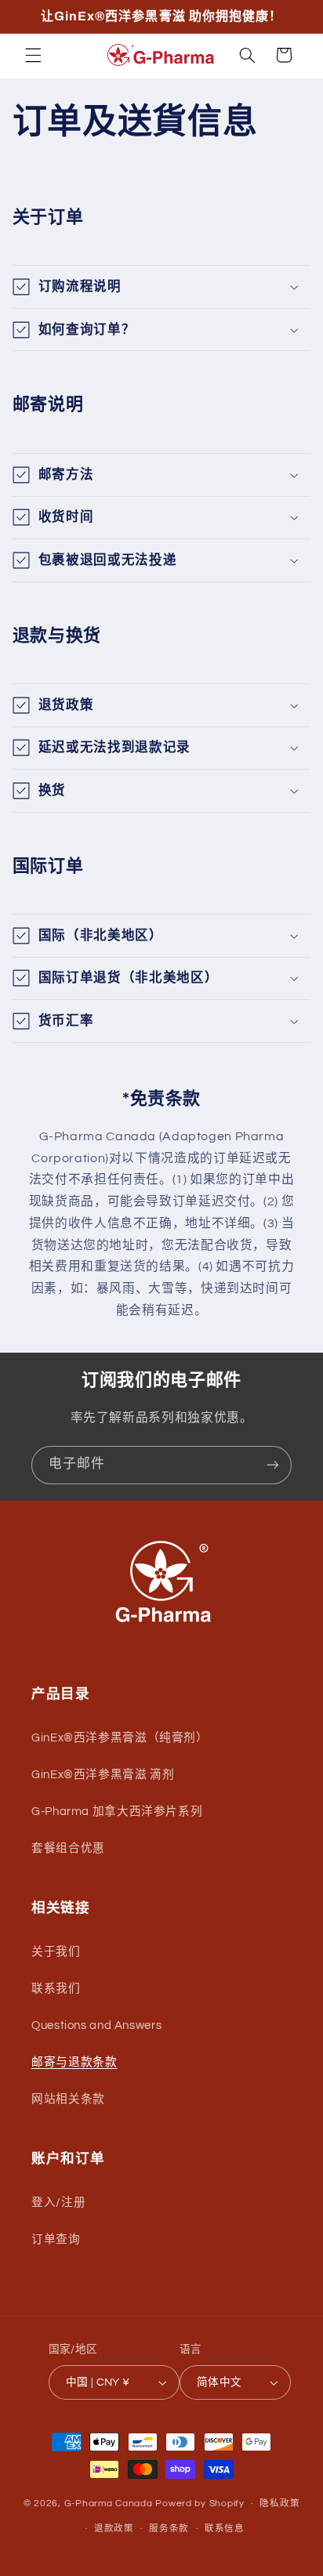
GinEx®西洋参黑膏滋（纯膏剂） (120, 1738)
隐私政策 (279, 2504)
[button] (33, 55)
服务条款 (169, 2529)
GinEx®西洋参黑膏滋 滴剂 (103, 1775)
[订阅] (273, 1465)
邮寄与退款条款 (74, 2062)
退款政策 (114, 2529)
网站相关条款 (68, 2099)
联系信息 (225, 2529)
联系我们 (56, 1989)
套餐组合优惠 (68, 1848)
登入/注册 (58, 2203)
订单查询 (56, 2239)
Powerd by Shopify (200, 2504)
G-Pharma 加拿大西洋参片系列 (117, 1812)
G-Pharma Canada (110, 2504)
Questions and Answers (96, 2025)
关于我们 (56, 1952)
